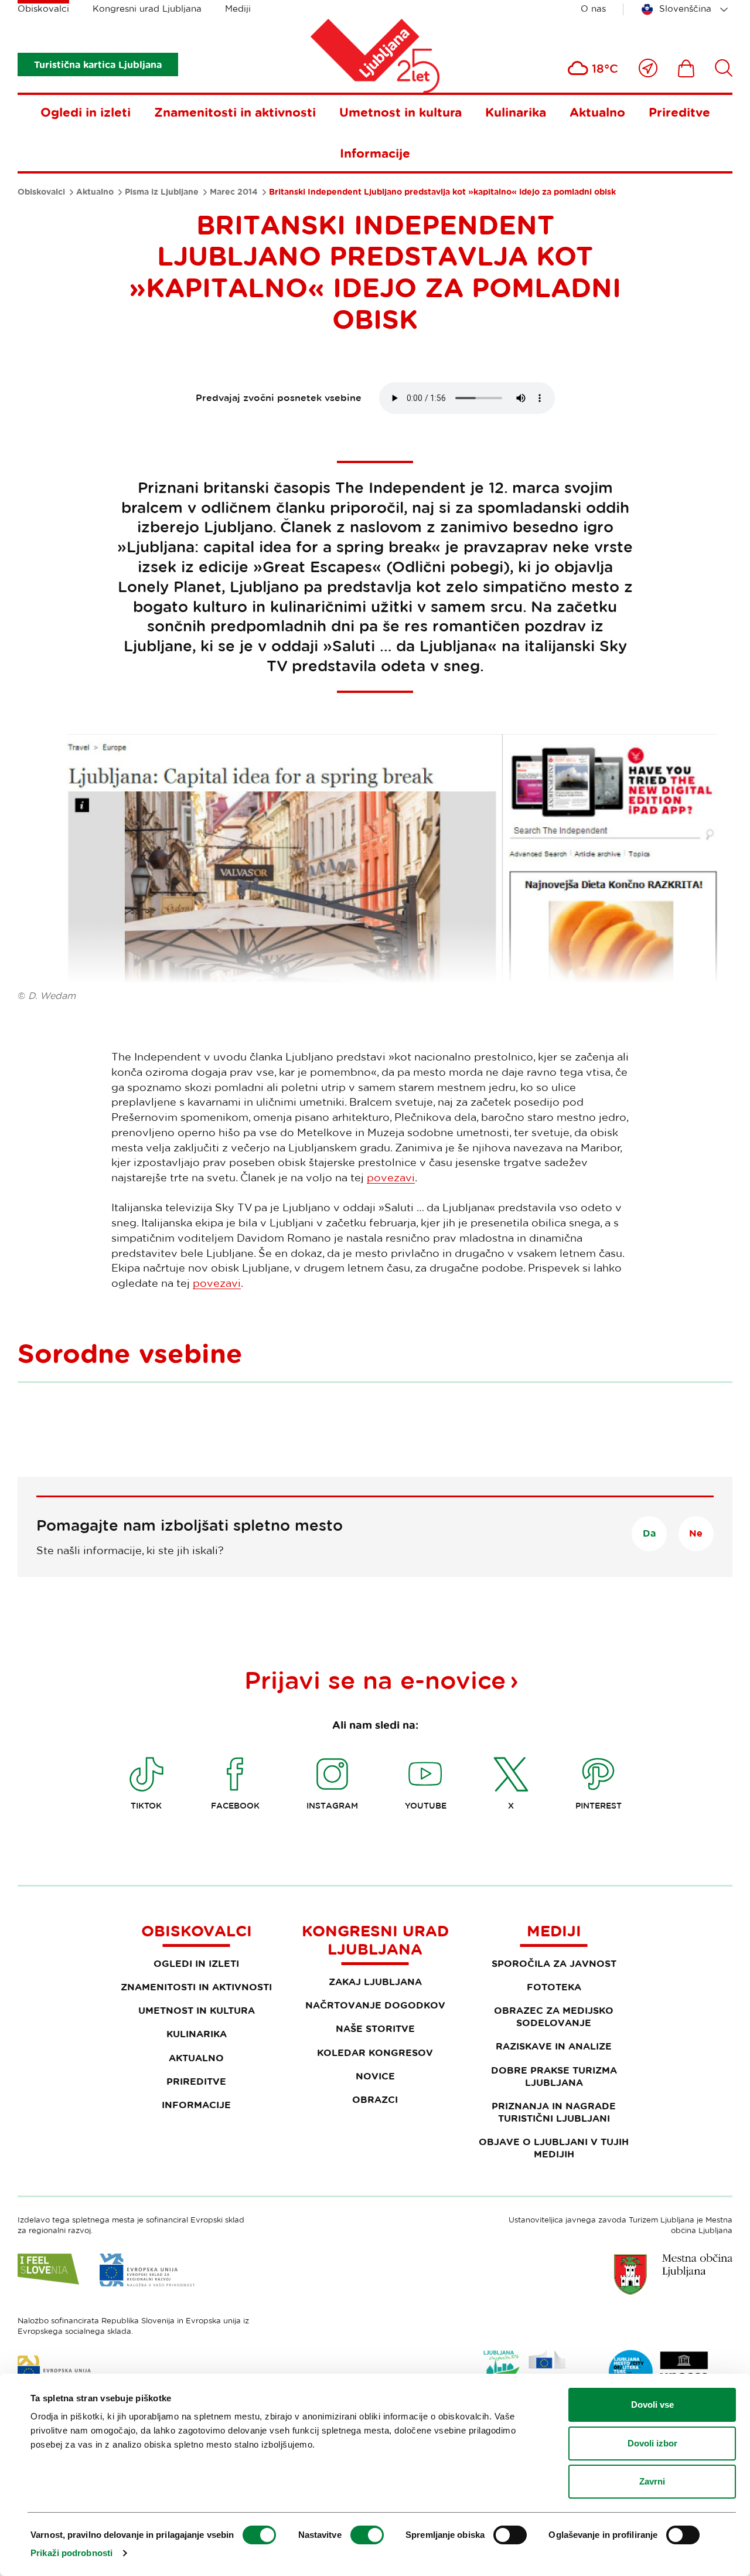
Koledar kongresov (375, 2052)
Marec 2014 (234, 192)
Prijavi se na (375, 1680)
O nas (593, 9)
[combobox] (687, 9)
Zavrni (652, 2481)
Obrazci (375, 2099)
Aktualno (597, 112)
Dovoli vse (652, 2405)
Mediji (238, 9)
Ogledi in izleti (86, 112)
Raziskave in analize (554, 2046)
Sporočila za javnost (554, 1963)
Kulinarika (516, 112)
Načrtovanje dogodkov (375, 2005)
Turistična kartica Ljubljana (98, 64)
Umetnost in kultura (400, 112)
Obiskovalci (43, 9)
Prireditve (679, 112)
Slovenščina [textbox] (685, 9)
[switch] (367, 2535)
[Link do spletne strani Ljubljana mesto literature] (659, 2372)
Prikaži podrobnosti (71, 2553)
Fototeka (554, 1987)
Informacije (375, 153)
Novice (375, 2076)
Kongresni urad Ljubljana (147, 9)
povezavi (391, 1177)
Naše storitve (375, 2028)
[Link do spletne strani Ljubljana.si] (673, 2274)
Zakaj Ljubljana (375, 1982)
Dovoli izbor (652, 2443)
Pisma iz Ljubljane (162, 192)
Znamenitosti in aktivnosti (235, 112)
